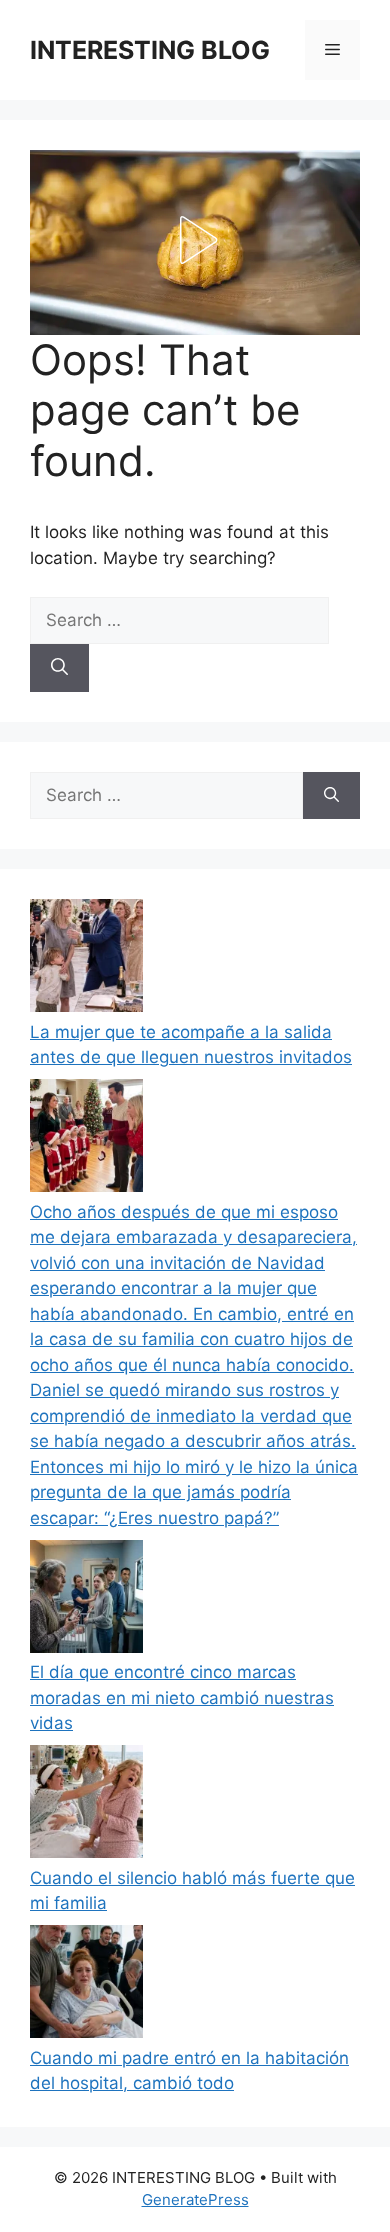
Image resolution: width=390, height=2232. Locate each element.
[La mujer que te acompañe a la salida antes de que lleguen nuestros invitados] (86, 959)
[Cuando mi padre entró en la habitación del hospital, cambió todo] (86, 1985)
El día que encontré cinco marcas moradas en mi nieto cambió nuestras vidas (182, 1697)
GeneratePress (195, 2199)
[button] (195, 240)
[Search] (59, 668)
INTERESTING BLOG (150, 50)
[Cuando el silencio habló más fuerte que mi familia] (86, 1805)
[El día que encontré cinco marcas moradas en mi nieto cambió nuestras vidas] (86, 1600)
